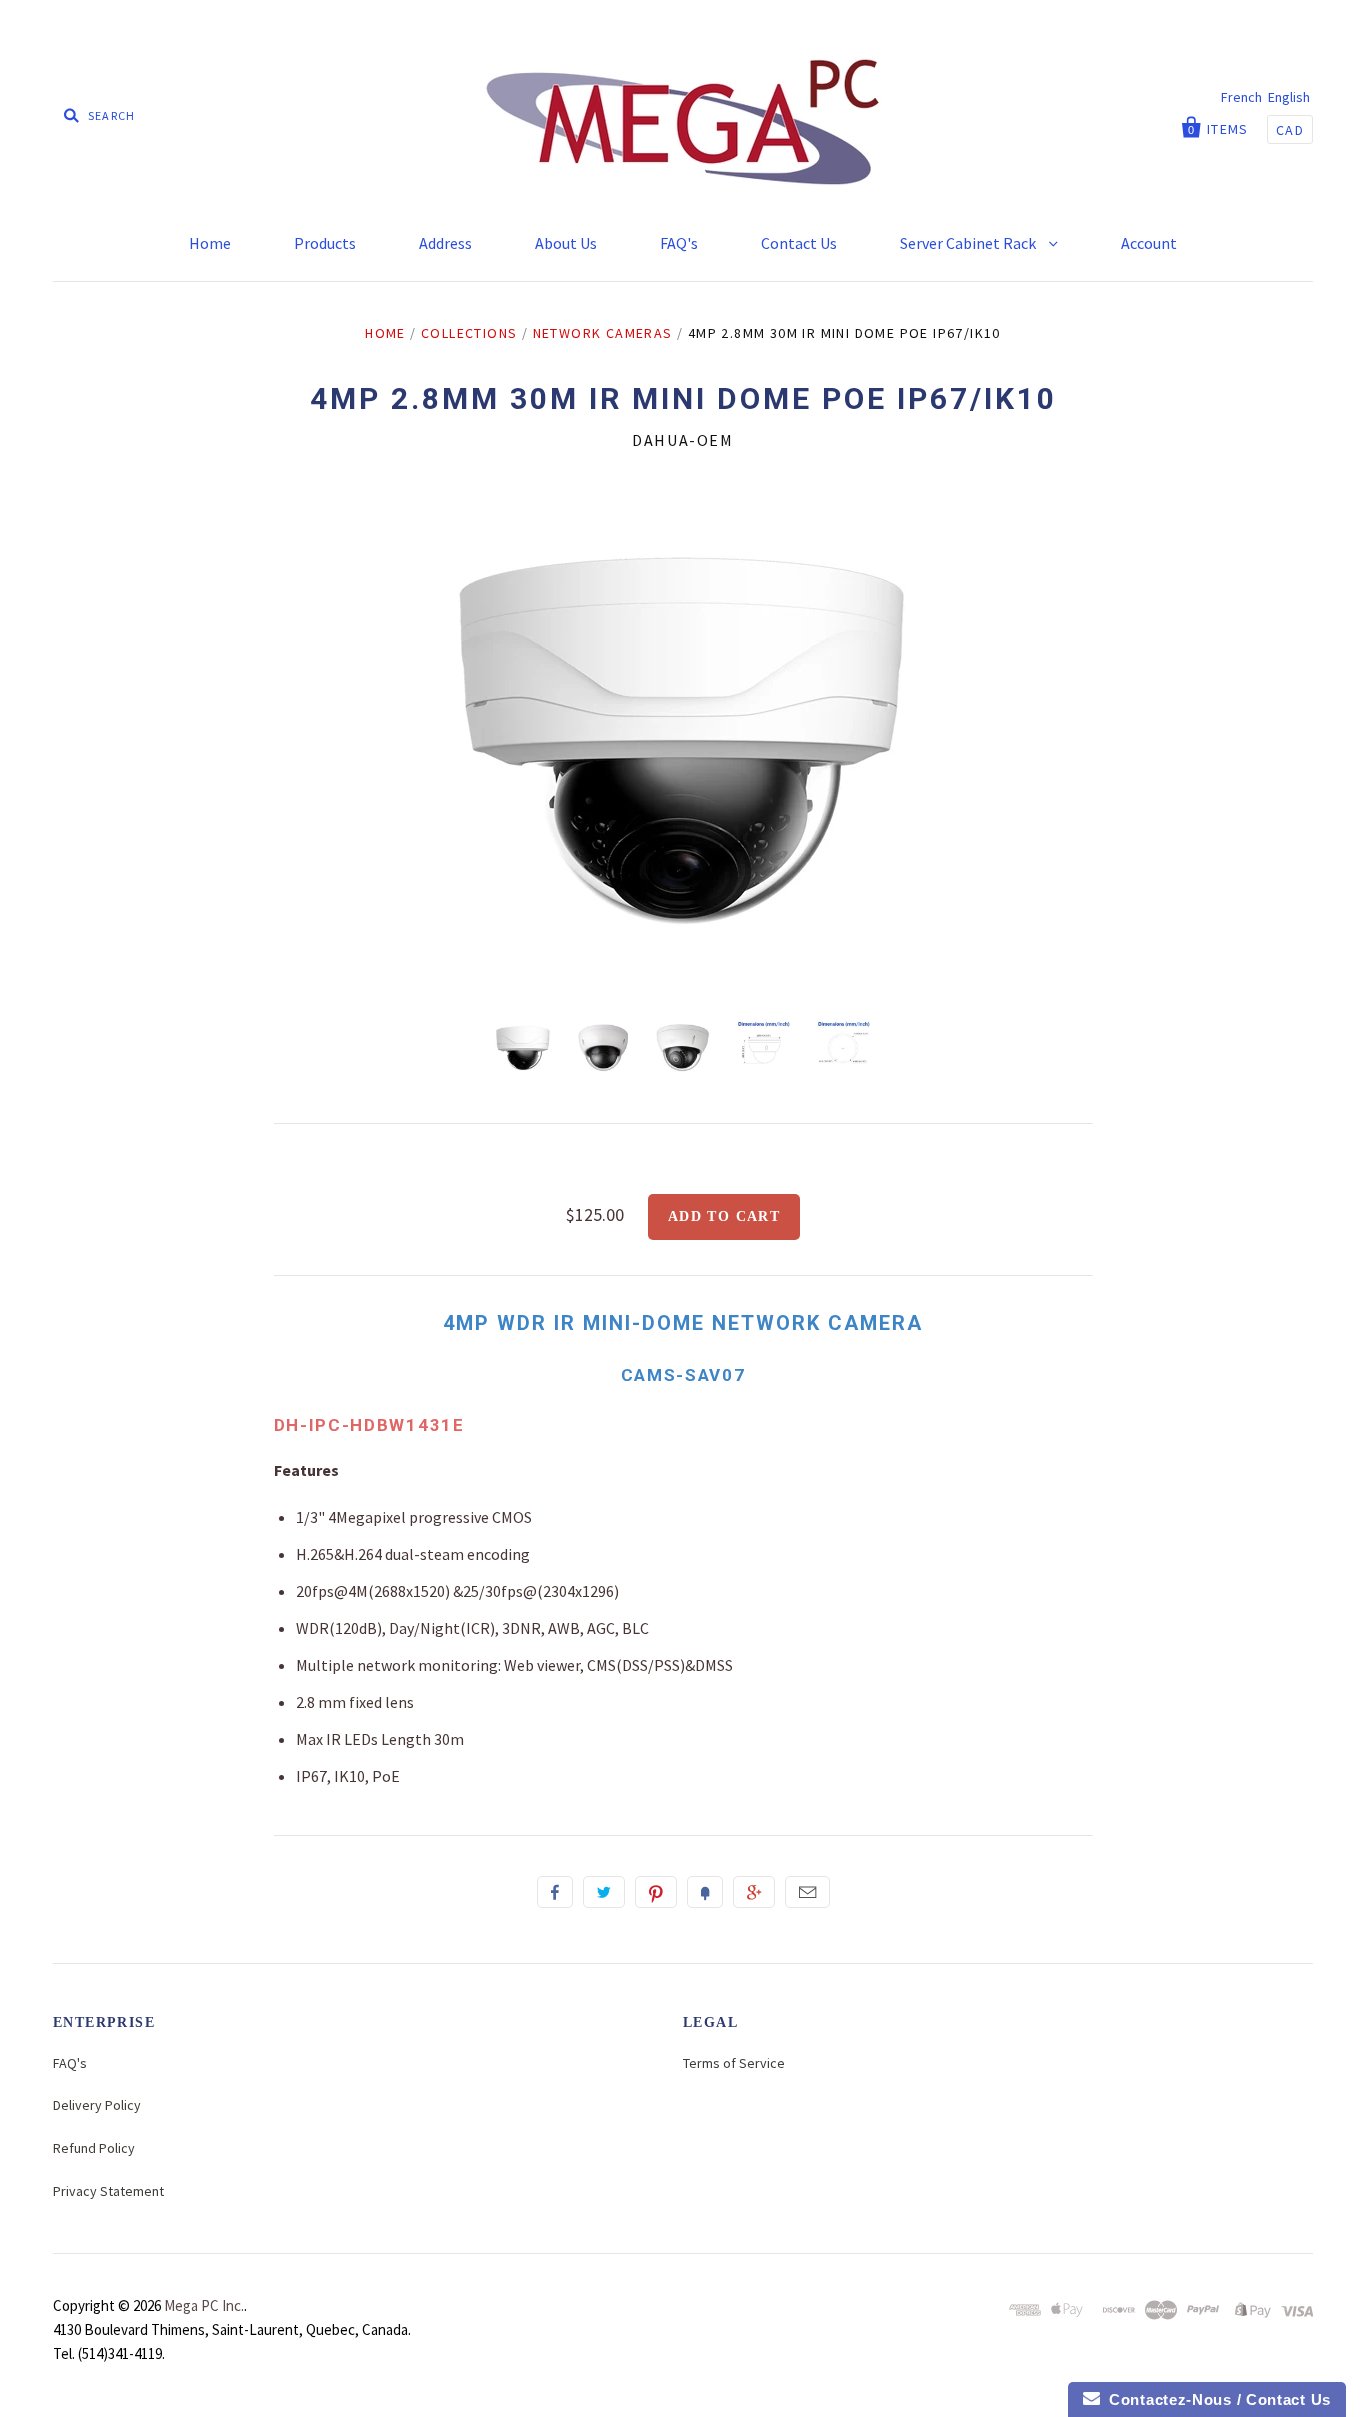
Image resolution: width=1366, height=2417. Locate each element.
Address (445, 243)
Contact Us (799, 243)
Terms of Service (734, 2063)
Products (325, 243)
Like (555, 1892)
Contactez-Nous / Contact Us (1215, 2399)
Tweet (604, 1892)
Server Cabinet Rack (969, 243)
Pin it (656, 1892)
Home (210, 243)
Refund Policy (94, 2148)
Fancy (705, 1892)
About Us (566, 243)
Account (1149, 243)
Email (807, 1892)
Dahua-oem (682, 440)
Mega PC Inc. (204, 2305)
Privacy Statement (108, 2191)
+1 (754, 1892)
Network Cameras (603, 333)
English (1289, 97)
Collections (469, 333)
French (1241, 97)
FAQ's (679, 243)
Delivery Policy (97, 2105)
